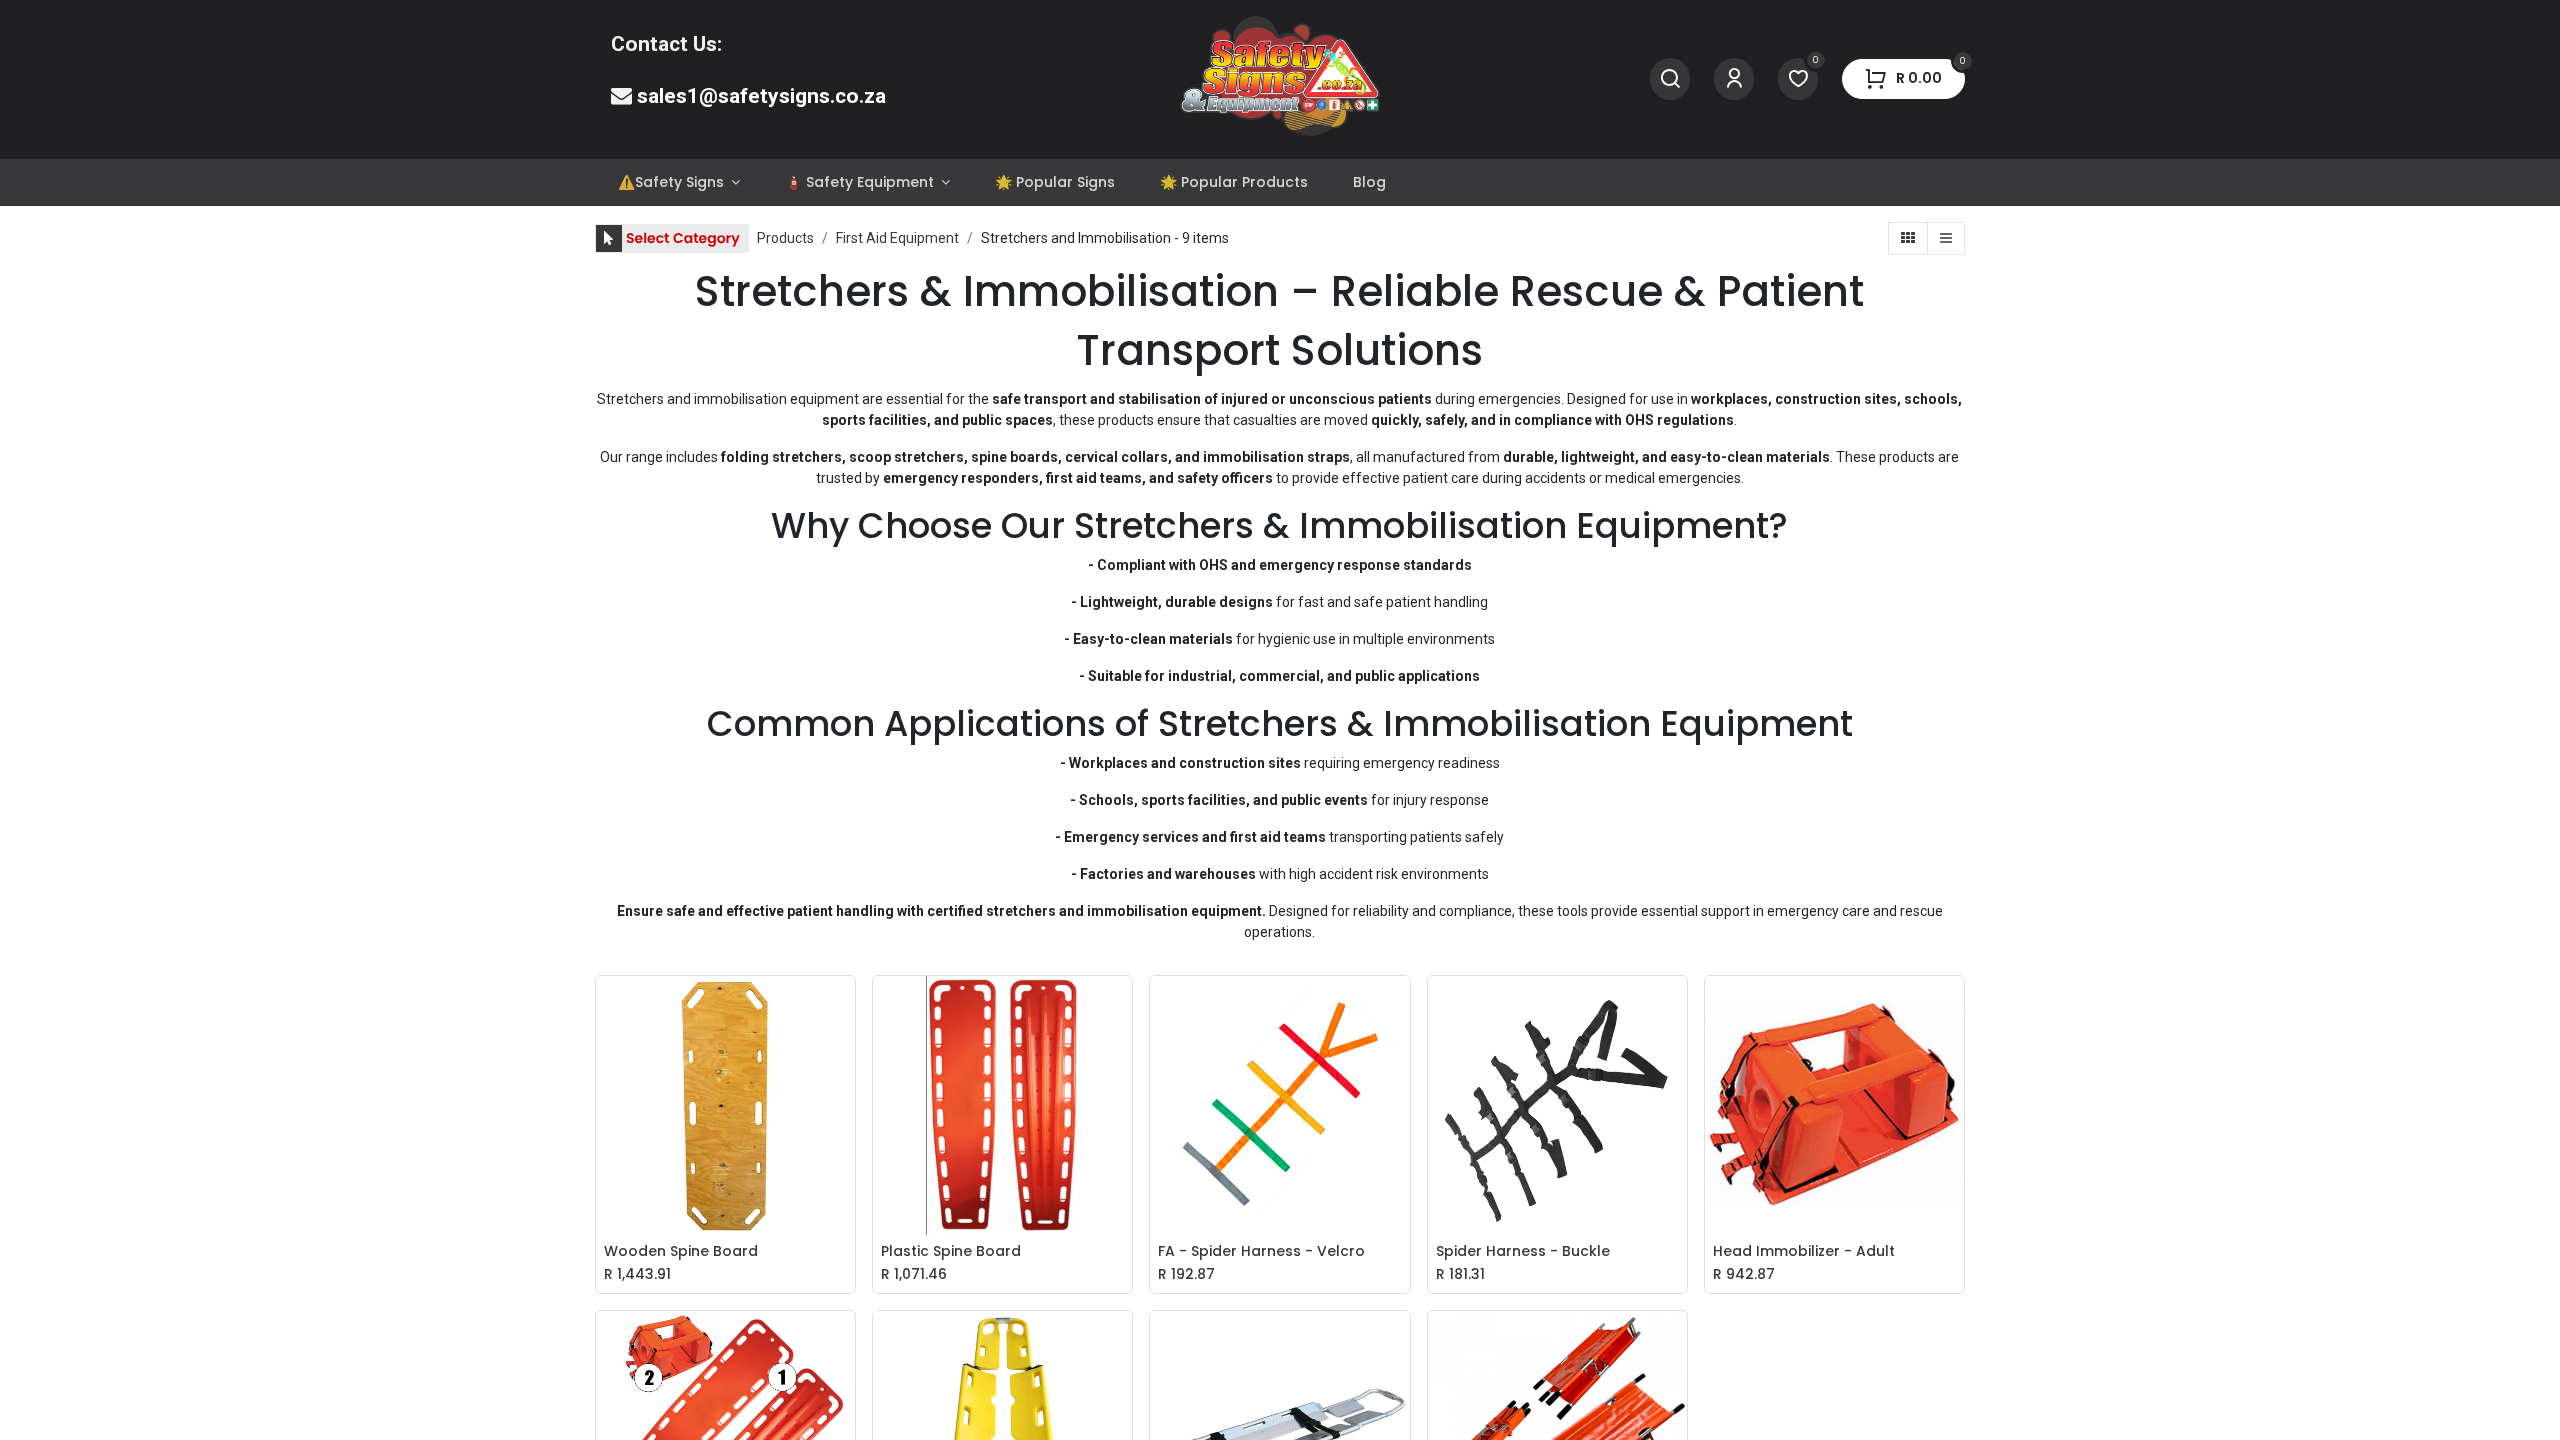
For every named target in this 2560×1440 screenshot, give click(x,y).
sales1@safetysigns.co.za (761, 96)
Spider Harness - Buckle (1523, 1251)
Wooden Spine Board (681, 1251)
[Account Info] (1734, 79)
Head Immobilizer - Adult (1804, 1251)
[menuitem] (678, 182)
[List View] (1946, 239)
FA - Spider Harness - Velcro (1261, 1251)
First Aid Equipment (897, 238)
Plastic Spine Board (951, 1251)
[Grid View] (1908, 239)
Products (785, 238)
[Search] (1670, 79)
